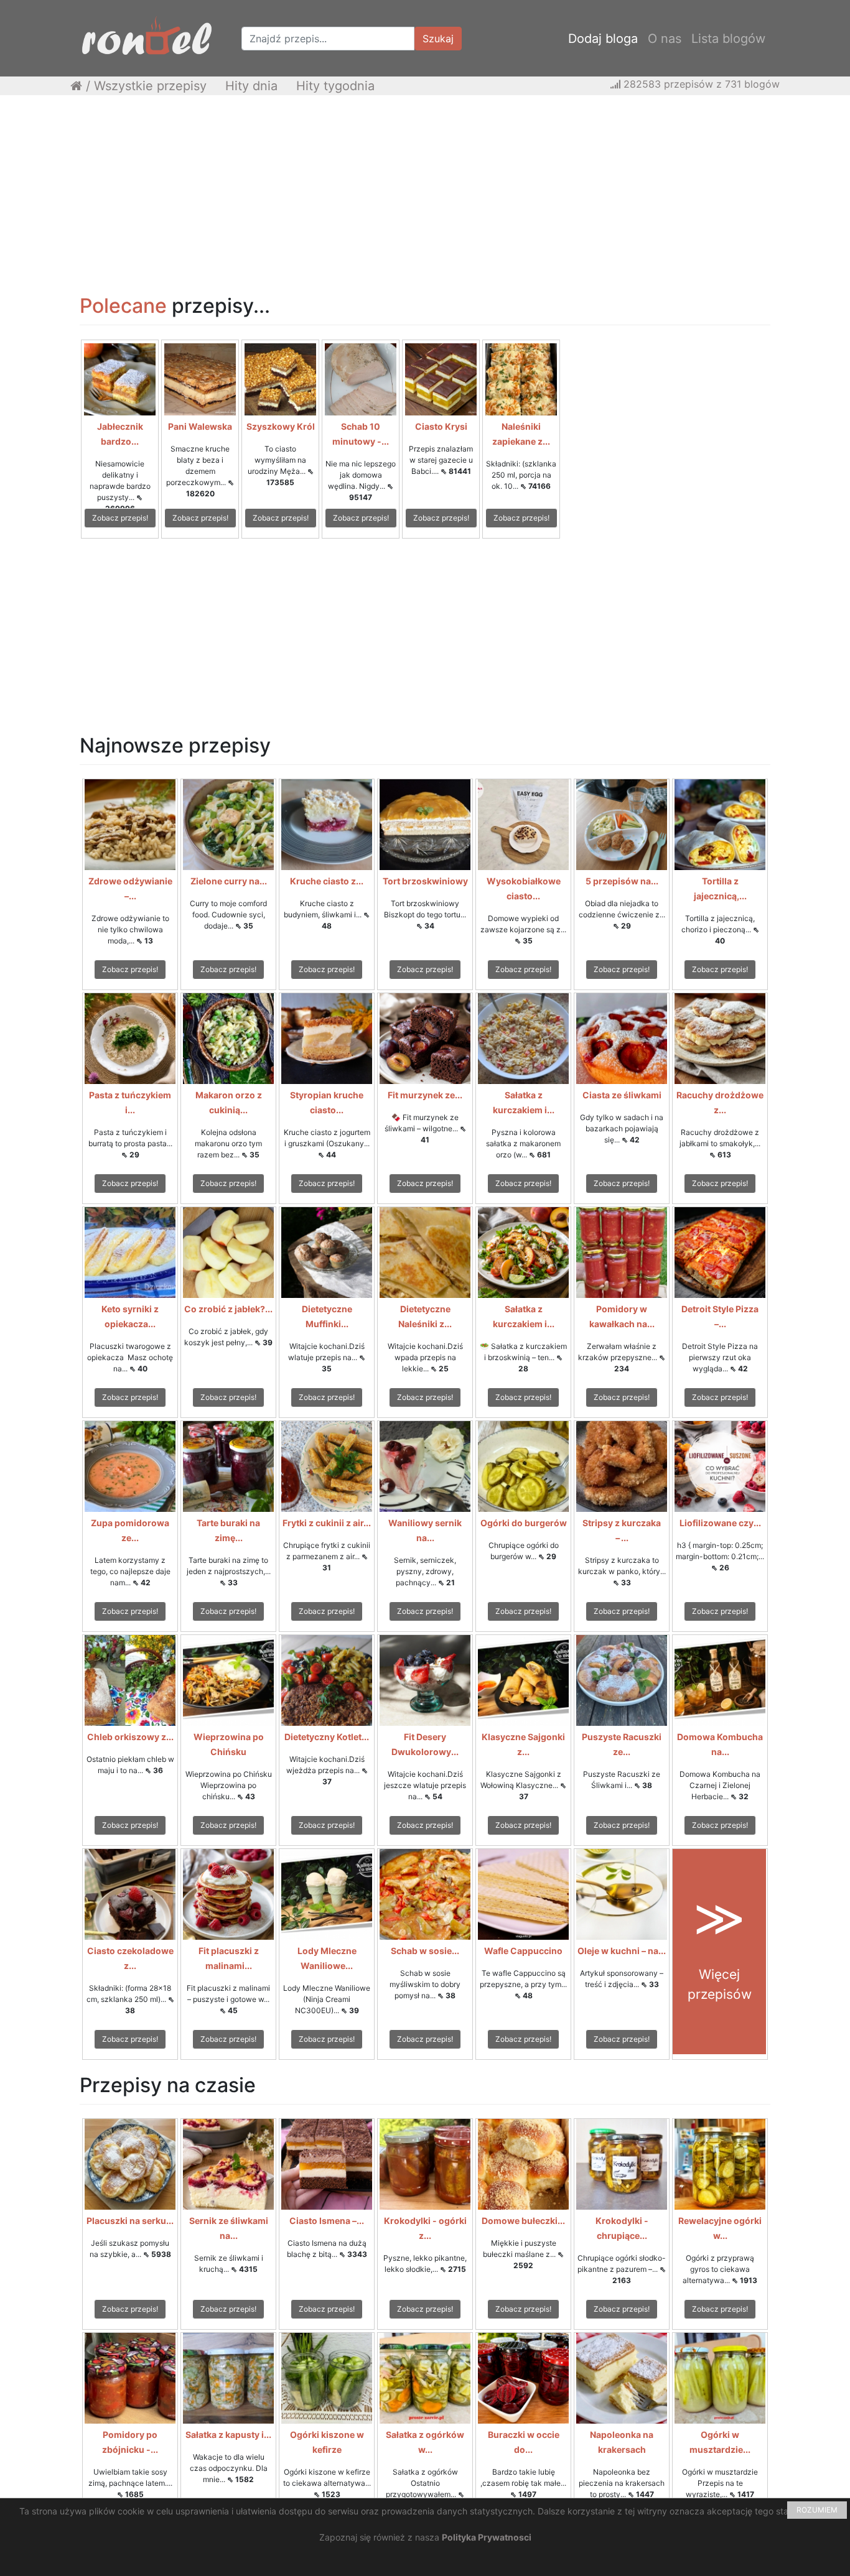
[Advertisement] (425, 195)
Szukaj (438, 39)
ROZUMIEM (817, 2510)
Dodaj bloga (603, 39)
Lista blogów (728, 39)
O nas (665, 39)
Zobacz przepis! (120, 518)
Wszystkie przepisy (150, 86)
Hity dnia (251, 86)
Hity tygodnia (335, 86)
